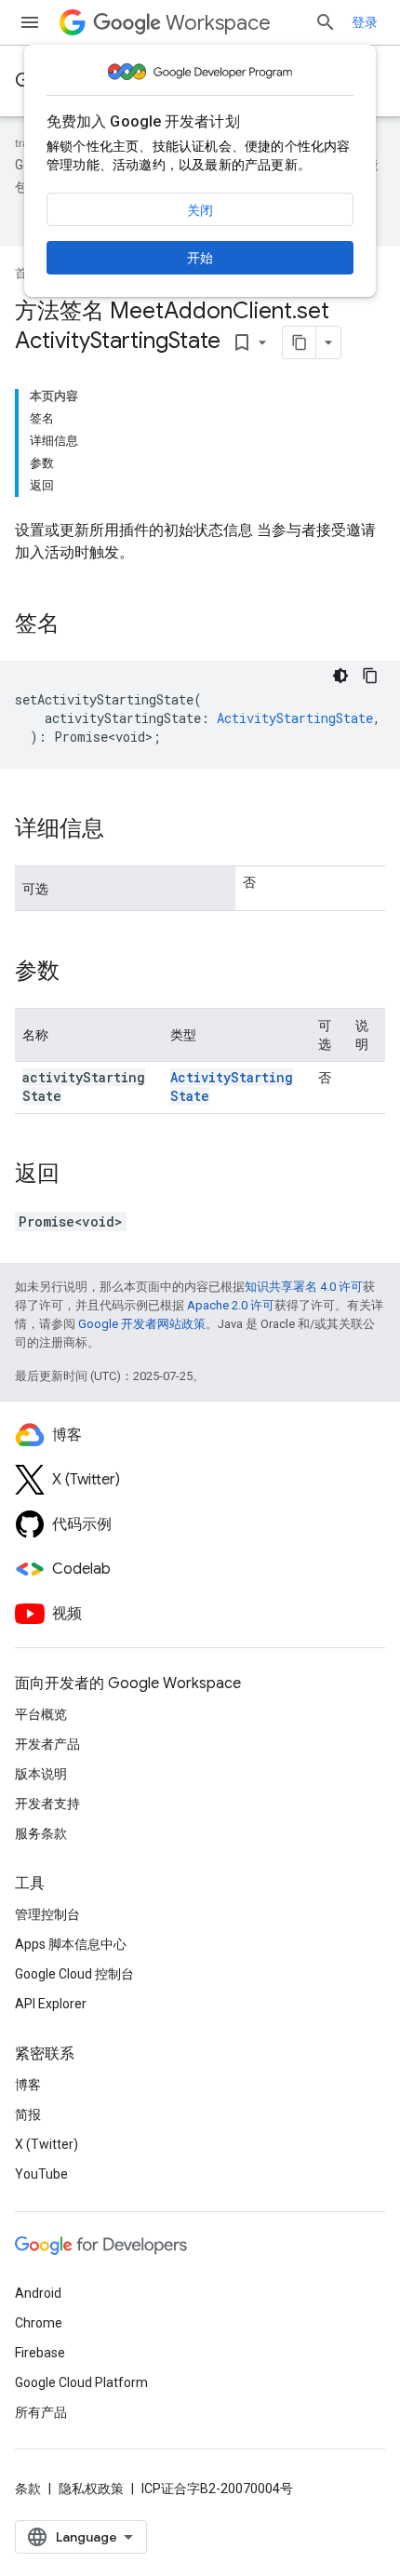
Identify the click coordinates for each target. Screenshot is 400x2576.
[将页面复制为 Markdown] (300, 342)
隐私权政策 (91, 2489)
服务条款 (41, 1833)
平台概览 (41, 1714)
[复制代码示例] (370, 676)
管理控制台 (47, 1914)
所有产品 (41, 2412)
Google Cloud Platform (81, 2382)
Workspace (218, 23)
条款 (28, 2489)
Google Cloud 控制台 (74, 1974)
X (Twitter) (47, 2144)
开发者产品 (47, 1744)
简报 (28, 2114)
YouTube (41, 2174)
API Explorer (51, 2004)
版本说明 (41, 1774)
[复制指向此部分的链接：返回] (78, 1175)
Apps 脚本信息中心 (71, 1944)
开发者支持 (47, 1804)
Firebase (40, 2353)
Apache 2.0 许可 (231, 1305)
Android (38, 2293)
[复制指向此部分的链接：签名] (78, 625)
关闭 (200, 210)
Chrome (39, 2323)
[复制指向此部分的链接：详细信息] (123, 830)
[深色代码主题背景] (340, 676)
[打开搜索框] (326, 22)
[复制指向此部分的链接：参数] (78, 973)
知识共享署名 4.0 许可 (304, 1287)
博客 (28, 2085)
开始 (200, 258)
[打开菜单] (30, 22)
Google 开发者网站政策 (142, 1324)
